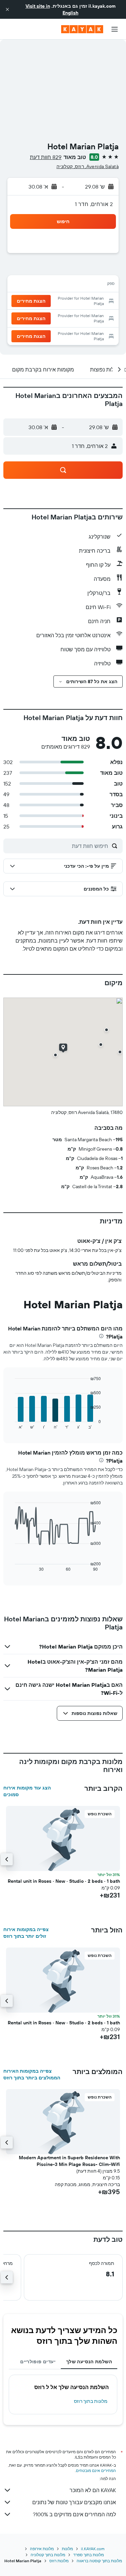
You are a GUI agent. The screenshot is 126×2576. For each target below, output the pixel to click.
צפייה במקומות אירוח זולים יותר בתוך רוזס (26, 1933)
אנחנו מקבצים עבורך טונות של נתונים (74, 2502)
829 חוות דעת (46, 157)
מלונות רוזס (59, 2561)
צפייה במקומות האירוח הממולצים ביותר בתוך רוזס (32, 2074)
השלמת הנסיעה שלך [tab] (89, 2362)
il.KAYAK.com (93, 2549)
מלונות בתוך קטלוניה (48, 2555)
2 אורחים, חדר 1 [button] (94, 204)
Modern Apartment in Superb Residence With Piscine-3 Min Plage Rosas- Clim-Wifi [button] (69, 2161)
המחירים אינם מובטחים (96, 2470)
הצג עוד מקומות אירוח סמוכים (27, 1791)
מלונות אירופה (42, 2549)
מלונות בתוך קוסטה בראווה (99, 2561)
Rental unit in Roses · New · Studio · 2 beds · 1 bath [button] (64, 1881)
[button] (7, 9)
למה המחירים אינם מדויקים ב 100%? (74, 2514)
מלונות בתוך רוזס (91, 2401)
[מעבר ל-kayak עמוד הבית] (82, 29)
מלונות (67, 2549)
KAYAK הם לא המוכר (93, 2490)
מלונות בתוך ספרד (89, 2555)
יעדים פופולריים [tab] (38, 2362)
